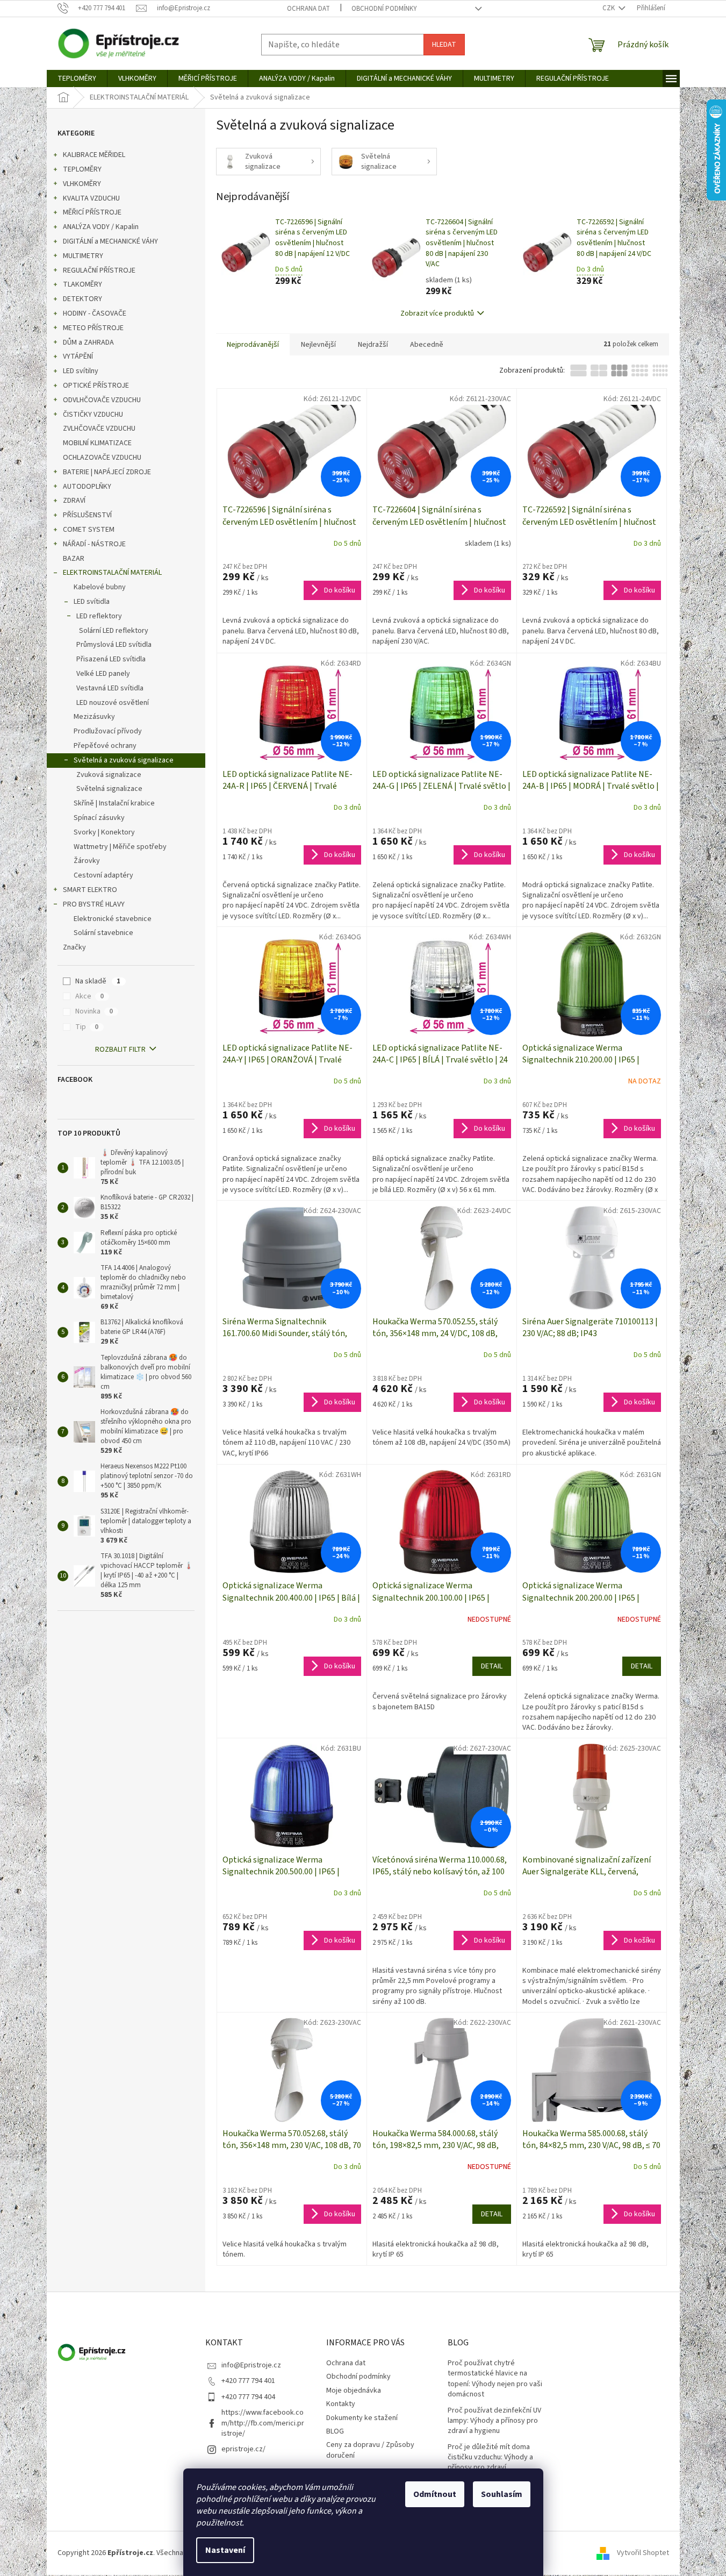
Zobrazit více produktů (437, 313)
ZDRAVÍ (74, 501)
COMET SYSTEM (89, 530)
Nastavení (225, 2550)
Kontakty (341, 2404)
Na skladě (98, 981)
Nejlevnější (318, 345)
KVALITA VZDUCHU (91, 198)
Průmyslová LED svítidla (114, 645)
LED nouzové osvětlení (113, 703)
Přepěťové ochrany (105, 746)
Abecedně (427, 345)
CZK (609, 8)
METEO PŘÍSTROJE (93, 328)
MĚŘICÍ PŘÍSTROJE (92, 212)
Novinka (94, 1011)
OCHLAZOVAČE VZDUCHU (102, 458)
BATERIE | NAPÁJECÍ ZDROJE (107, 472)
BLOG (335, 2431)
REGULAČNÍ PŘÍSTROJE (99, 270)
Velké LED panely (103, 674)
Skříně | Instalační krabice (114, 803)
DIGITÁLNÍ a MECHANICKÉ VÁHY (110, 241)
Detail (492, 1666)
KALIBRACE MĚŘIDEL (94, 155)
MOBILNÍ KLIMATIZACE (97, 443)
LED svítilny (81, 371)
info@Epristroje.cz (251, 2365)
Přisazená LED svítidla (111, 659)
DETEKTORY (82, 299)
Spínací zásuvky (99, 818)
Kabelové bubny (100, 587)
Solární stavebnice (103, 933)
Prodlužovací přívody (108, 731)
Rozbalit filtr (120, 1050)
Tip (87, 1027)
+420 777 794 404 (248, 2397)
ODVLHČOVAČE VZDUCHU (102, 400)
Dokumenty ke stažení (362, 2418)
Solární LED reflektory (114, 631)
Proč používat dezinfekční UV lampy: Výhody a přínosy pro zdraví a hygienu (494, 2421)
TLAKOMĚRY (82, 284)
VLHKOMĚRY (82, 184)
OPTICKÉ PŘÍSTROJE (96, 386)
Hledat (444, 45)
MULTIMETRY (83, 256)
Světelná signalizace (109, 789)
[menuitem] (77, 79)
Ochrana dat (308, 9)
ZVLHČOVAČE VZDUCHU (99, 429)
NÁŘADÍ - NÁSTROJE (94, 544)
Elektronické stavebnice (113, 919)
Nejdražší (373, 345)
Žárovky (87, 861)
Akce (89, 996)
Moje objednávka (354, 2391)
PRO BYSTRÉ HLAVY (94, 904)
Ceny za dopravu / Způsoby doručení (370, 2450)
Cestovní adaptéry (103, 875)
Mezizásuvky (94, 717)
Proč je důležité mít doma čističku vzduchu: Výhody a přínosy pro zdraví (490, 2458)
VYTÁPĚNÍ (78, 356)
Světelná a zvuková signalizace (124, 760)
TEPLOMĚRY (82, 169)
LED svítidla (92, 602)
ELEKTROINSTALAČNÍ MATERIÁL (112, 573)
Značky (74, 947)
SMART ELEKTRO (90, 890)
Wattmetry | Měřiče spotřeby (120, 847)
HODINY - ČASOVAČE (95, 313)
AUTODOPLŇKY (87, 487)
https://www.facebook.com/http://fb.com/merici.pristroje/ (263, 2423)
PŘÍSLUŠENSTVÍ (87, 515)
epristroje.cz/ (243, 2449)
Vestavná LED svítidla (110, 688)
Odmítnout (435, 2494)
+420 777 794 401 (248, 2381)
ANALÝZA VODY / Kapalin (101, 227)
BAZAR (74, 559)
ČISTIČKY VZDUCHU (93, 415)
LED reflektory (99, 616)
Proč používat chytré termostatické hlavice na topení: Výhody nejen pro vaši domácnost (495, 2379)
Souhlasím (502, 2494)
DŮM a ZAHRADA (88, 342)
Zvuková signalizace (109, 775)
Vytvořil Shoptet (643, 2553)
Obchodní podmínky (384, 9)
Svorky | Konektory (104, 832)
